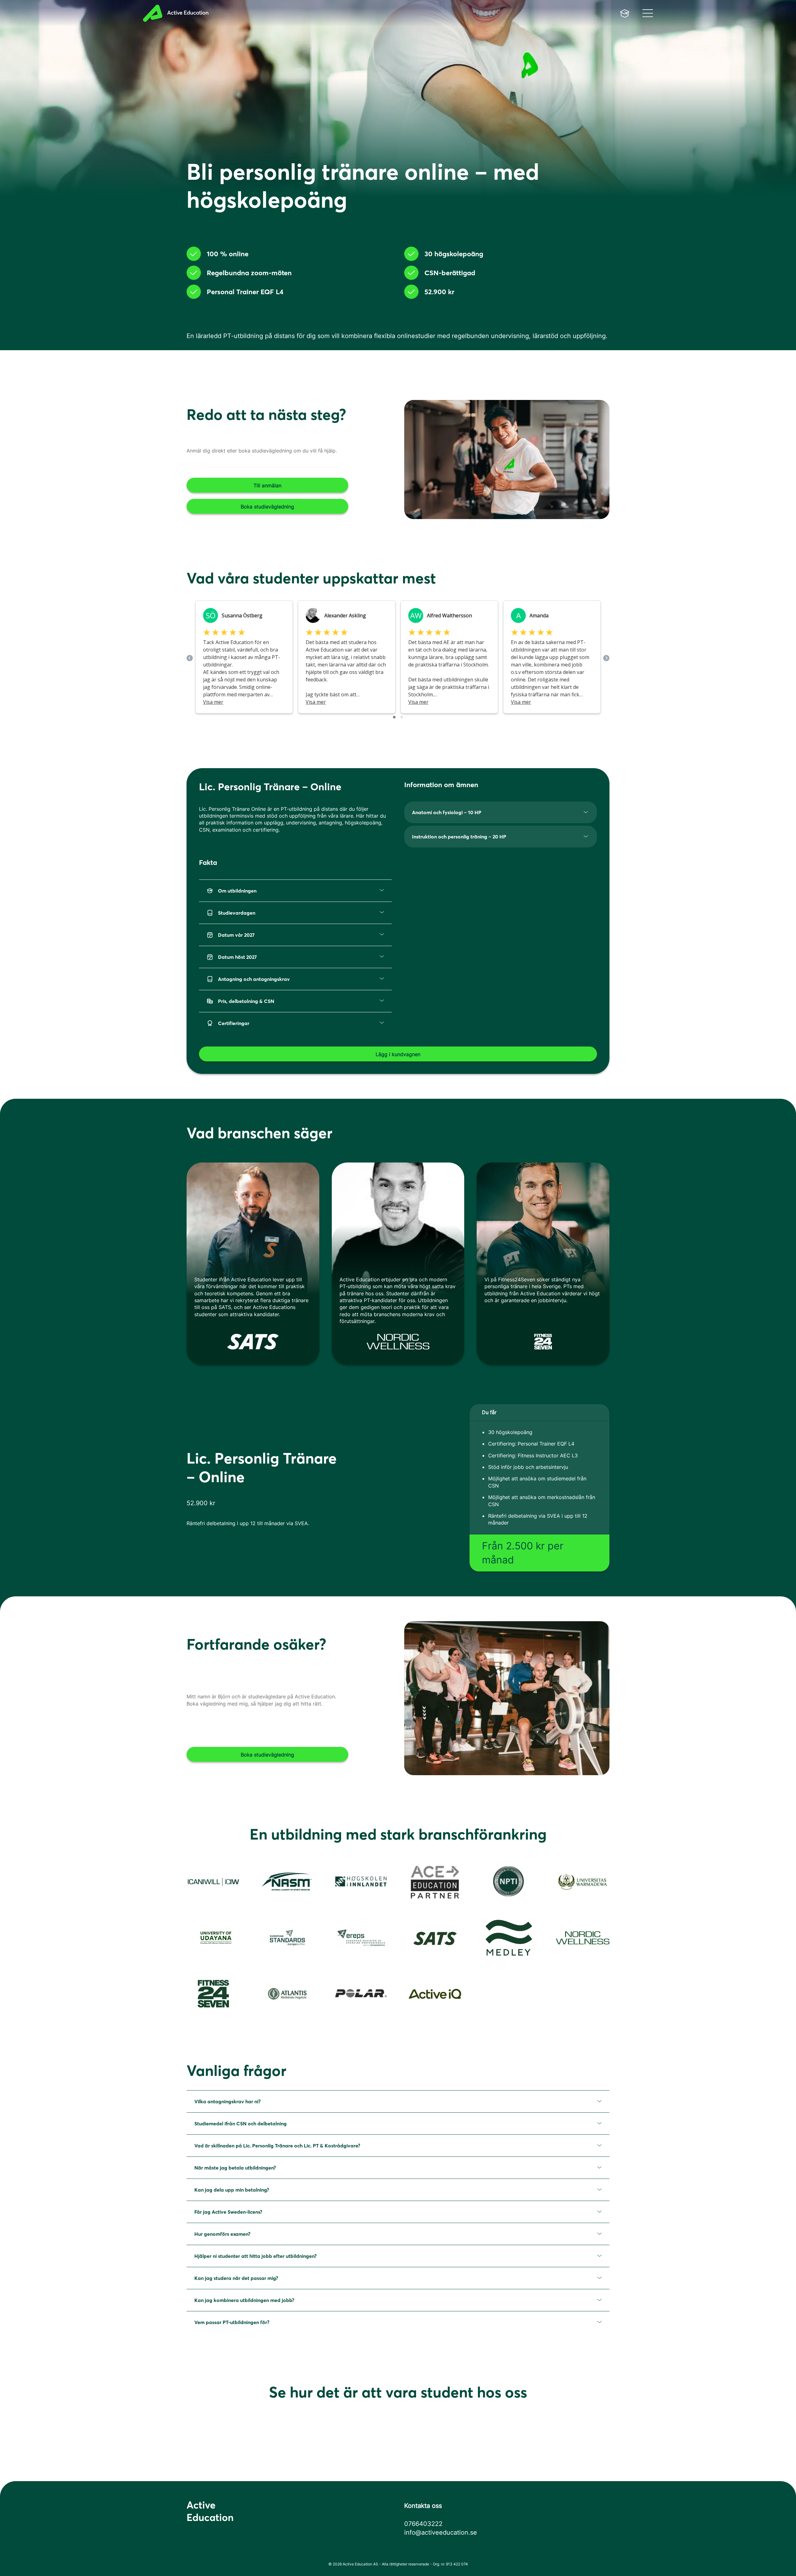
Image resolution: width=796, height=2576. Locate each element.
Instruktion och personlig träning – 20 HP (459, 837)
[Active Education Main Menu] (625, 13)
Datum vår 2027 (236, 935)
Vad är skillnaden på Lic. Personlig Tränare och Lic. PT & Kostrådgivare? (277, 2146)
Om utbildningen (237, 891)
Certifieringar (234, 1023)
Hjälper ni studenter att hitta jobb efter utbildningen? (255, 2256)
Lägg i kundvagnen (398, 1054)
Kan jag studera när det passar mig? (236, 2278)
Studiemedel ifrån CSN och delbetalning (241, 2123)
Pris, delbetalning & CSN (246, 1001)
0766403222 (423, 2524)
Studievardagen (237, 913)
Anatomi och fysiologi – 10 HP (447, 812)
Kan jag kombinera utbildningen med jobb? (244, 2300)
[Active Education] (275, 13)
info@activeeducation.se (441, 2532)
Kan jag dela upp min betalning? (232, 2190)
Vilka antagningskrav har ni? (227, 2101)
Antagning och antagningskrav (254, 979)
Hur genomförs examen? (222, 2234)
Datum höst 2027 (237, 957)
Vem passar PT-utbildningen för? (232, 2322)
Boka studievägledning (267, 507)
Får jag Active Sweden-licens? (228, 2212)
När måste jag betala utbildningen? (235, 2168)
